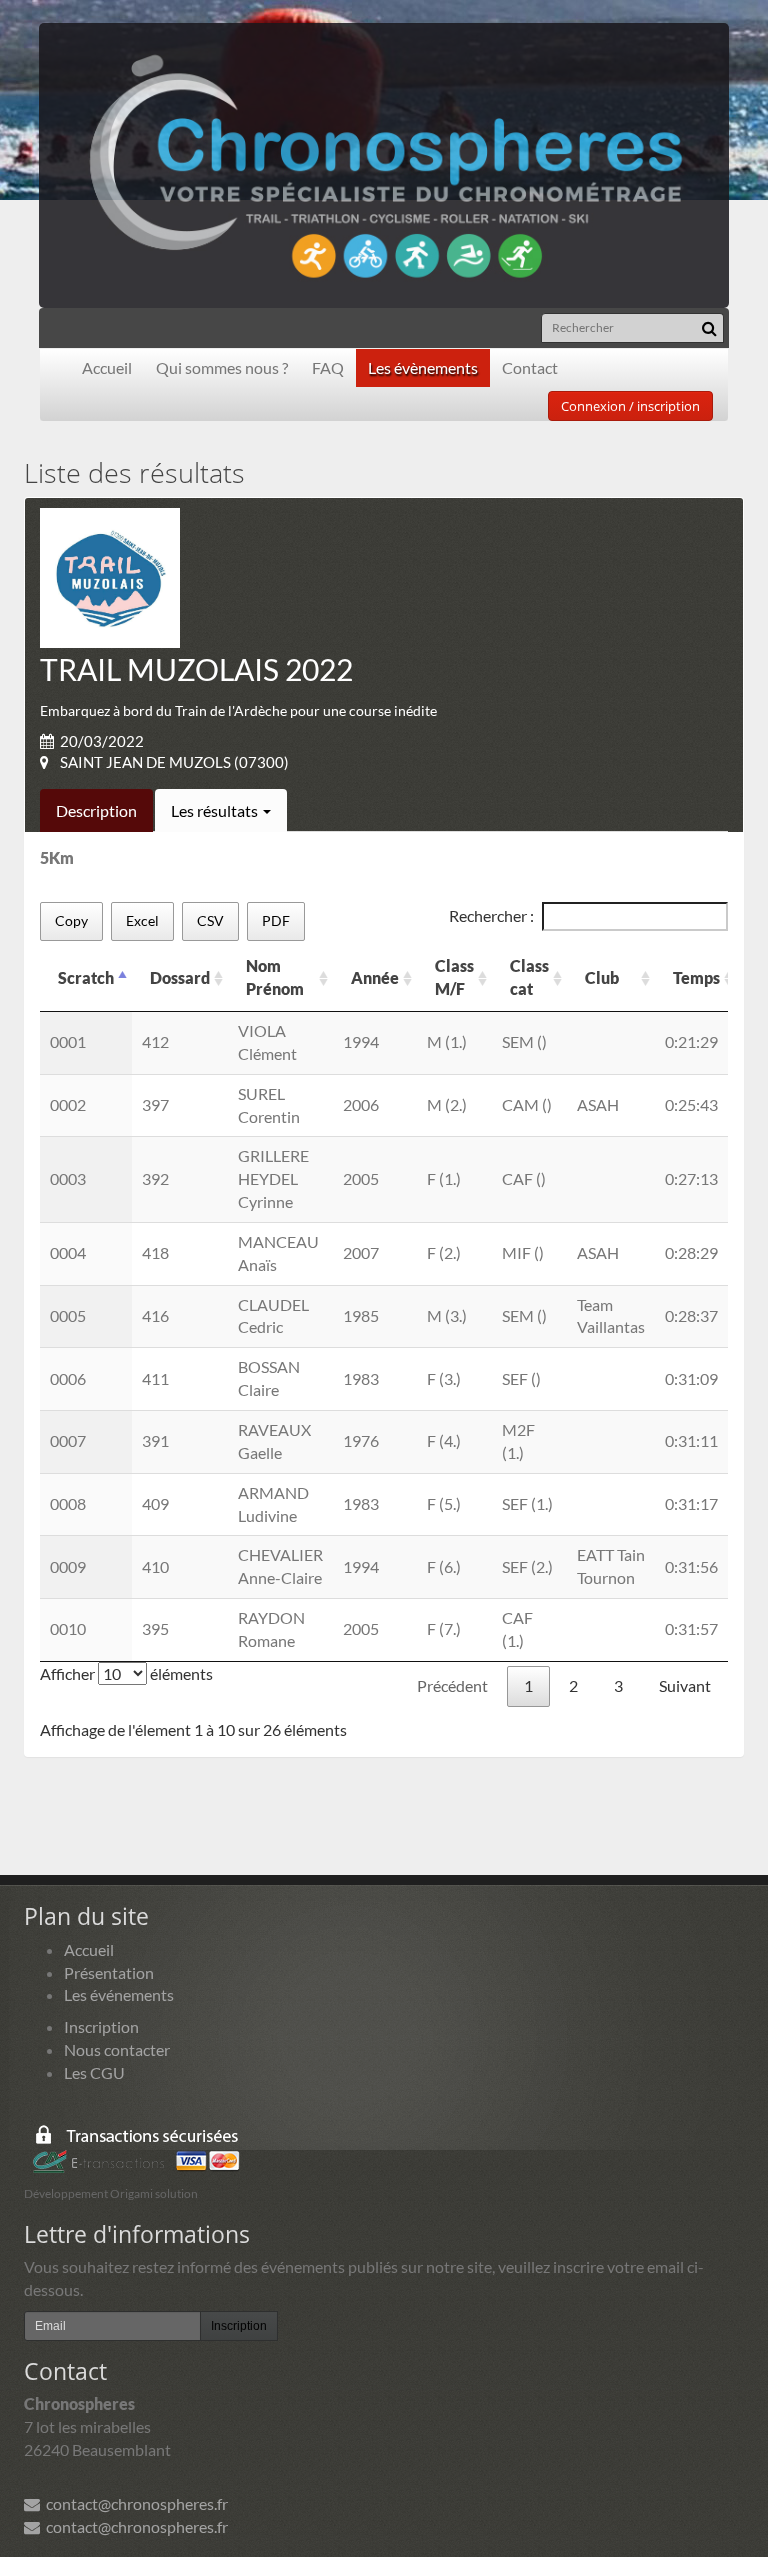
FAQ (328, 367)
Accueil (107, 367)
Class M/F (454, 977)
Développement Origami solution (111, 2193)
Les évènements (423, 367)
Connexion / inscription (630, 406)
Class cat (529, 977)
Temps (696, 977)
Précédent (452, 1685)
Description (96, 810)
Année (375, 977)
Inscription (101, 2026)
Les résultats (216, 810)
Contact (530, 367)
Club (602, 977)
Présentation (109, 1972)
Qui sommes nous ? (222, 367)
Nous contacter (117, 2049)
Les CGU (94, 2072)
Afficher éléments (126, 1673)
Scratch (86, 977)
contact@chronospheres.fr (134, 2503)
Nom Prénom (275, 977)
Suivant (685, 1685)
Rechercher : (491, 915)
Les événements (119, 1994)
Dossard (180, 977)
